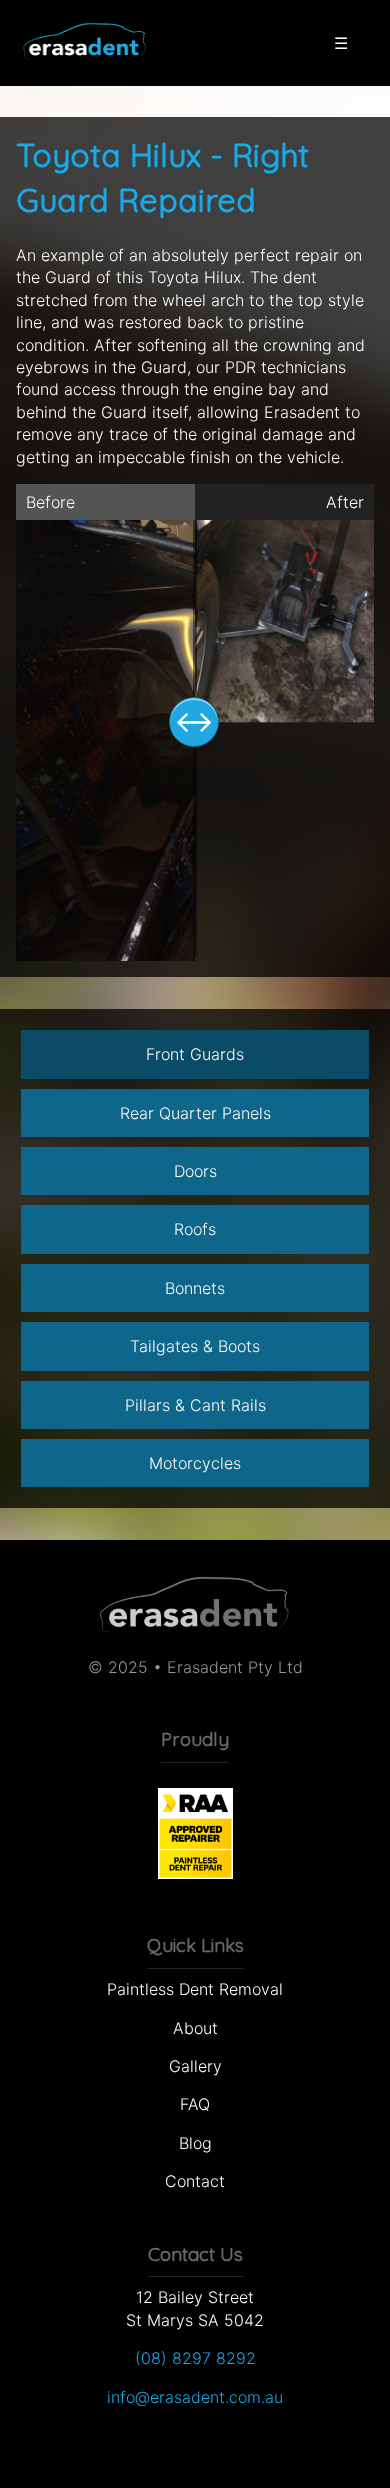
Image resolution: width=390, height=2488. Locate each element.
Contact (195, 2181)
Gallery (195, 2066)
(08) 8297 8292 (195, 2358)
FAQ (195, 2104)
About (195, 2028)
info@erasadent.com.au (195, 2397)
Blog (195, 2143)
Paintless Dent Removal (195, 1989)
